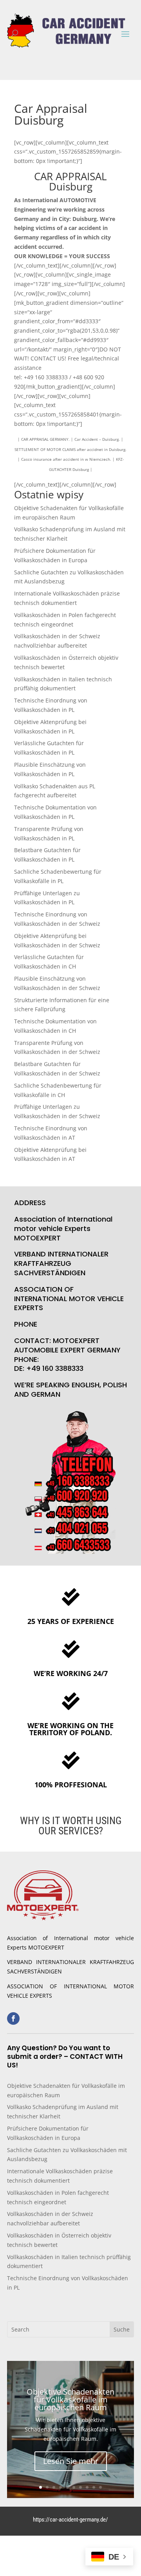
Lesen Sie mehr (71, 2461)
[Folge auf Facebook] (13, 2018)
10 (100, 2487)
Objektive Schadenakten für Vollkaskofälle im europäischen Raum (70, 2399)
